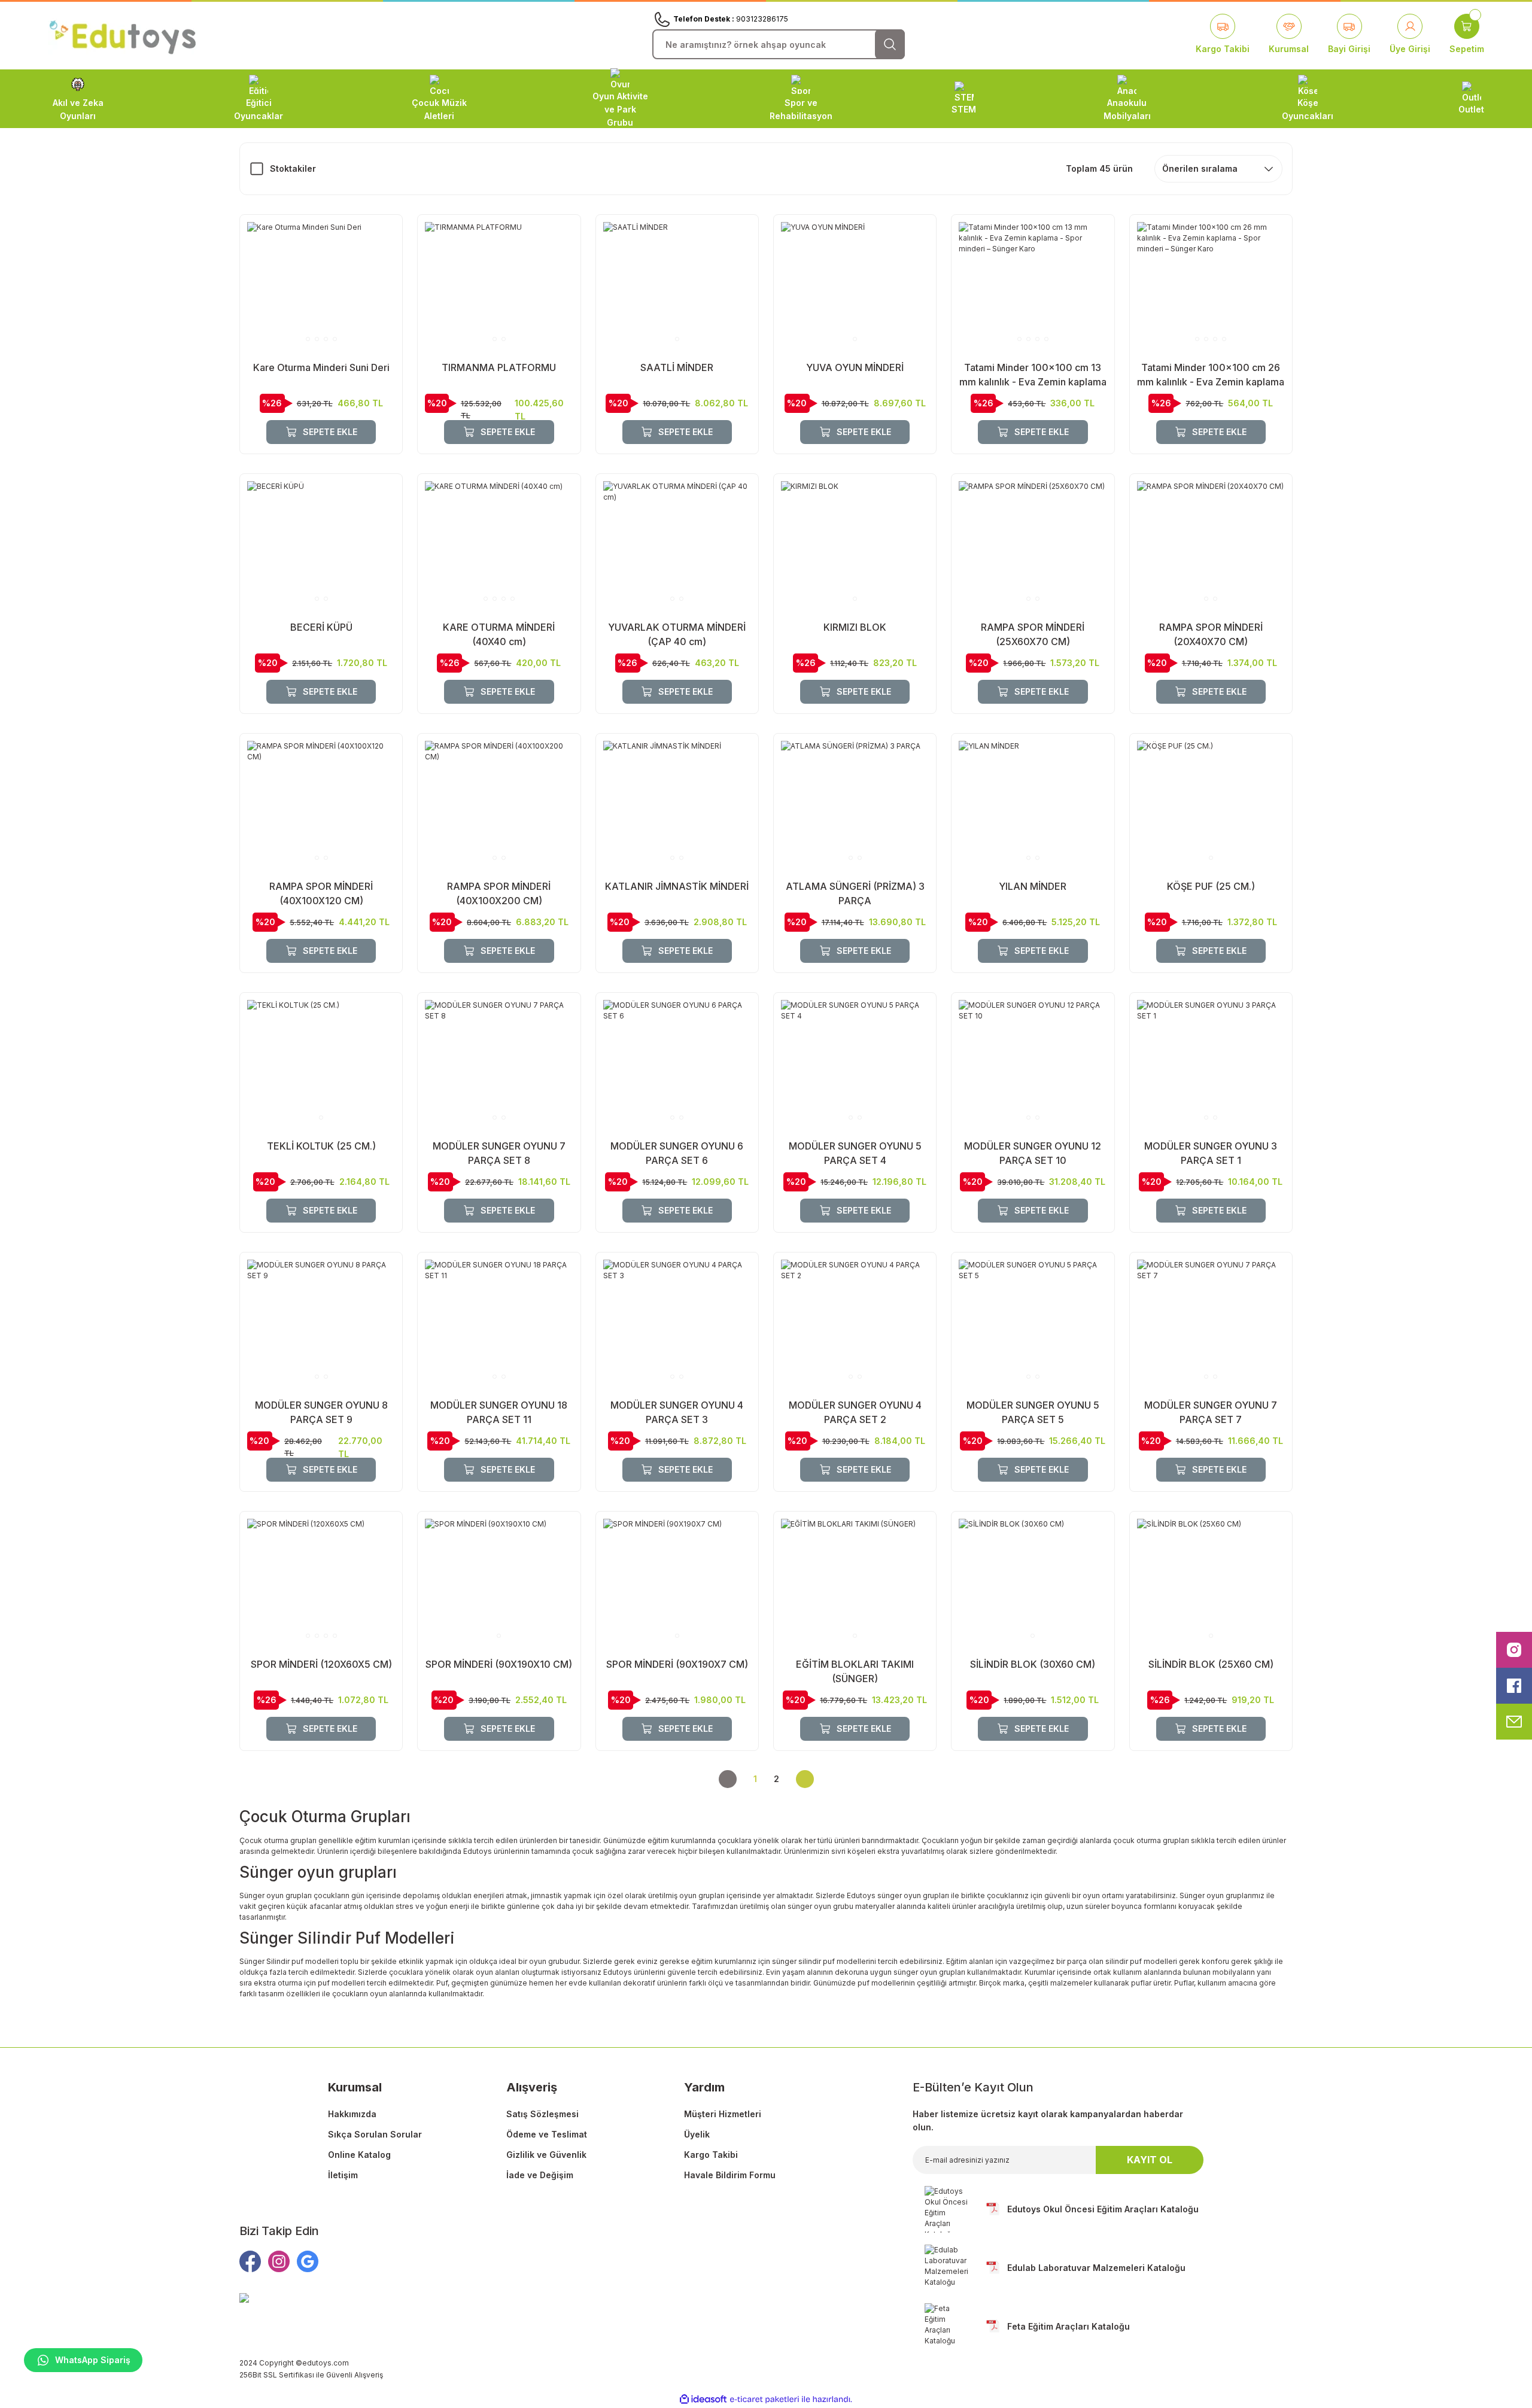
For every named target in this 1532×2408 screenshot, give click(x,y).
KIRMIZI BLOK (855, 627)
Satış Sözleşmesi (542, 2114)
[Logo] (123, 35)
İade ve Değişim (540, 2175)
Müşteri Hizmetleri (723, 2114)
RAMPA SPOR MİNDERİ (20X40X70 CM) (1211, 634)
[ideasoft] (703, 2399)
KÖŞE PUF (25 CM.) (1211, 886)
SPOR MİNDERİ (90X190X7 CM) (677, 1664)
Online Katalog (359, 2155)
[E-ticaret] (765, 2400)
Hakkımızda (352, 2114)
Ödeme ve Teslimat (547, 2134)
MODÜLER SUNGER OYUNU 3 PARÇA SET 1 (1211, 1153)
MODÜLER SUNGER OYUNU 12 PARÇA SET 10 (1033, 1153)
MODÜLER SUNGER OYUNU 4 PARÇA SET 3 (677, 1412)
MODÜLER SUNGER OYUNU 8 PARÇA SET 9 (321, 1412)
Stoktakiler (293, 168)
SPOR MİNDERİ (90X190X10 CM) (499, 1664)
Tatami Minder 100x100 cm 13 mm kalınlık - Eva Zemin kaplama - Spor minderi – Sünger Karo (1033, 375)
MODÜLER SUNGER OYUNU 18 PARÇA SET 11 (499, 1412)
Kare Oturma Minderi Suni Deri (321, 367)
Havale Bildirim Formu (730, 2175)
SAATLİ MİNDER (677, 367)
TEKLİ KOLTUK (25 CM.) (321, 1146)
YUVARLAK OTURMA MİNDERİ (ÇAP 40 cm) (677, 634)
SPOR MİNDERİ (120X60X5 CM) (321, 1664)
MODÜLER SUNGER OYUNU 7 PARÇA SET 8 (499, 1153)
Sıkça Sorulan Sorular (375, 2134)
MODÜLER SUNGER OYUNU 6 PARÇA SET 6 (677, 1153)
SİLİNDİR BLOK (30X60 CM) (1033, 1664)
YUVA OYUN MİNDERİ (855, 367)
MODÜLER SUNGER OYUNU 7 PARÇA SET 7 (1211, 1412)
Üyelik (697, 2134)
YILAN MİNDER (1033, 886)
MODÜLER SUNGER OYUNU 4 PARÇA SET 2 (855, 1412)
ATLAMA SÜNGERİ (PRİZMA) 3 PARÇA (855, 893)
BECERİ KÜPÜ (321, 627)
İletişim (343, 2175)
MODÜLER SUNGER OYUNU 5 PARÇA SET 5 (1033, 1412)
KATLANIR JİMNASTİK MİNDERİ (677, 886)
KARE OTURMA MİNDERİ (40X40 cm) (499, 634)
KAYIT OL (1150, 2160)
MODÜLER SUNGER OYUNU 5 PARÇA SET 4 (855, 1153)
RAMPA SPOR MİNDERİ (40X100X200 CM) (499, 893)
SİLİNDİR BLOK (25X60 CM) (1211, 1664)
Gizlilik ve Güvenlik (546, 2155)
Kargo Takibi (711, 2155)
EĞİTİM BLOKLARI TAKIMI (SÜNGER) (855, 1671)
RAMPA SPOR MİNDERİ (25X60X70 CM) (1033, 634)
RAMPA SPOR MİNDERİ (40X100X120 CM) (321, 893)
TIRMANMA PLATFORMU (499, 367)
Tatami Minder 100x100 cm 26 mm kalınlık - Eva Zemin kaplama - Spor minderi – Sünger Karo (1211, 375)
